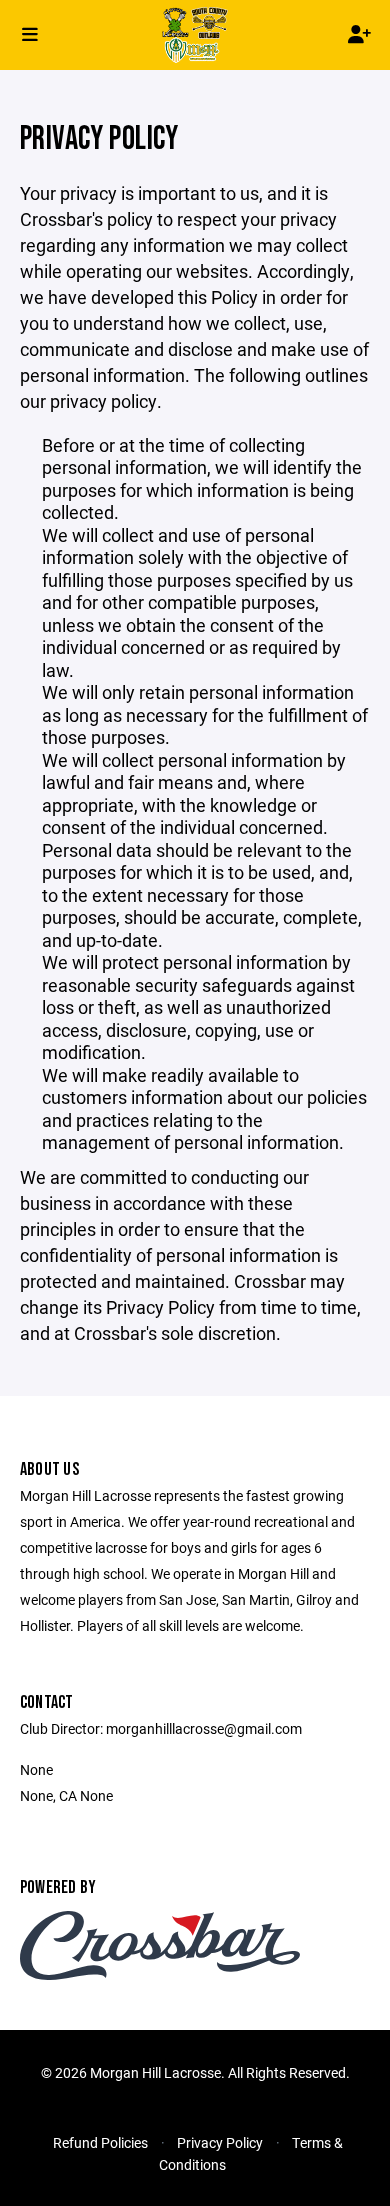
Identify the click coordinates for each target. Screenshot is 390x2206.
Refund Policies (100, 2142)
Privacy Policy (220, 2142)
